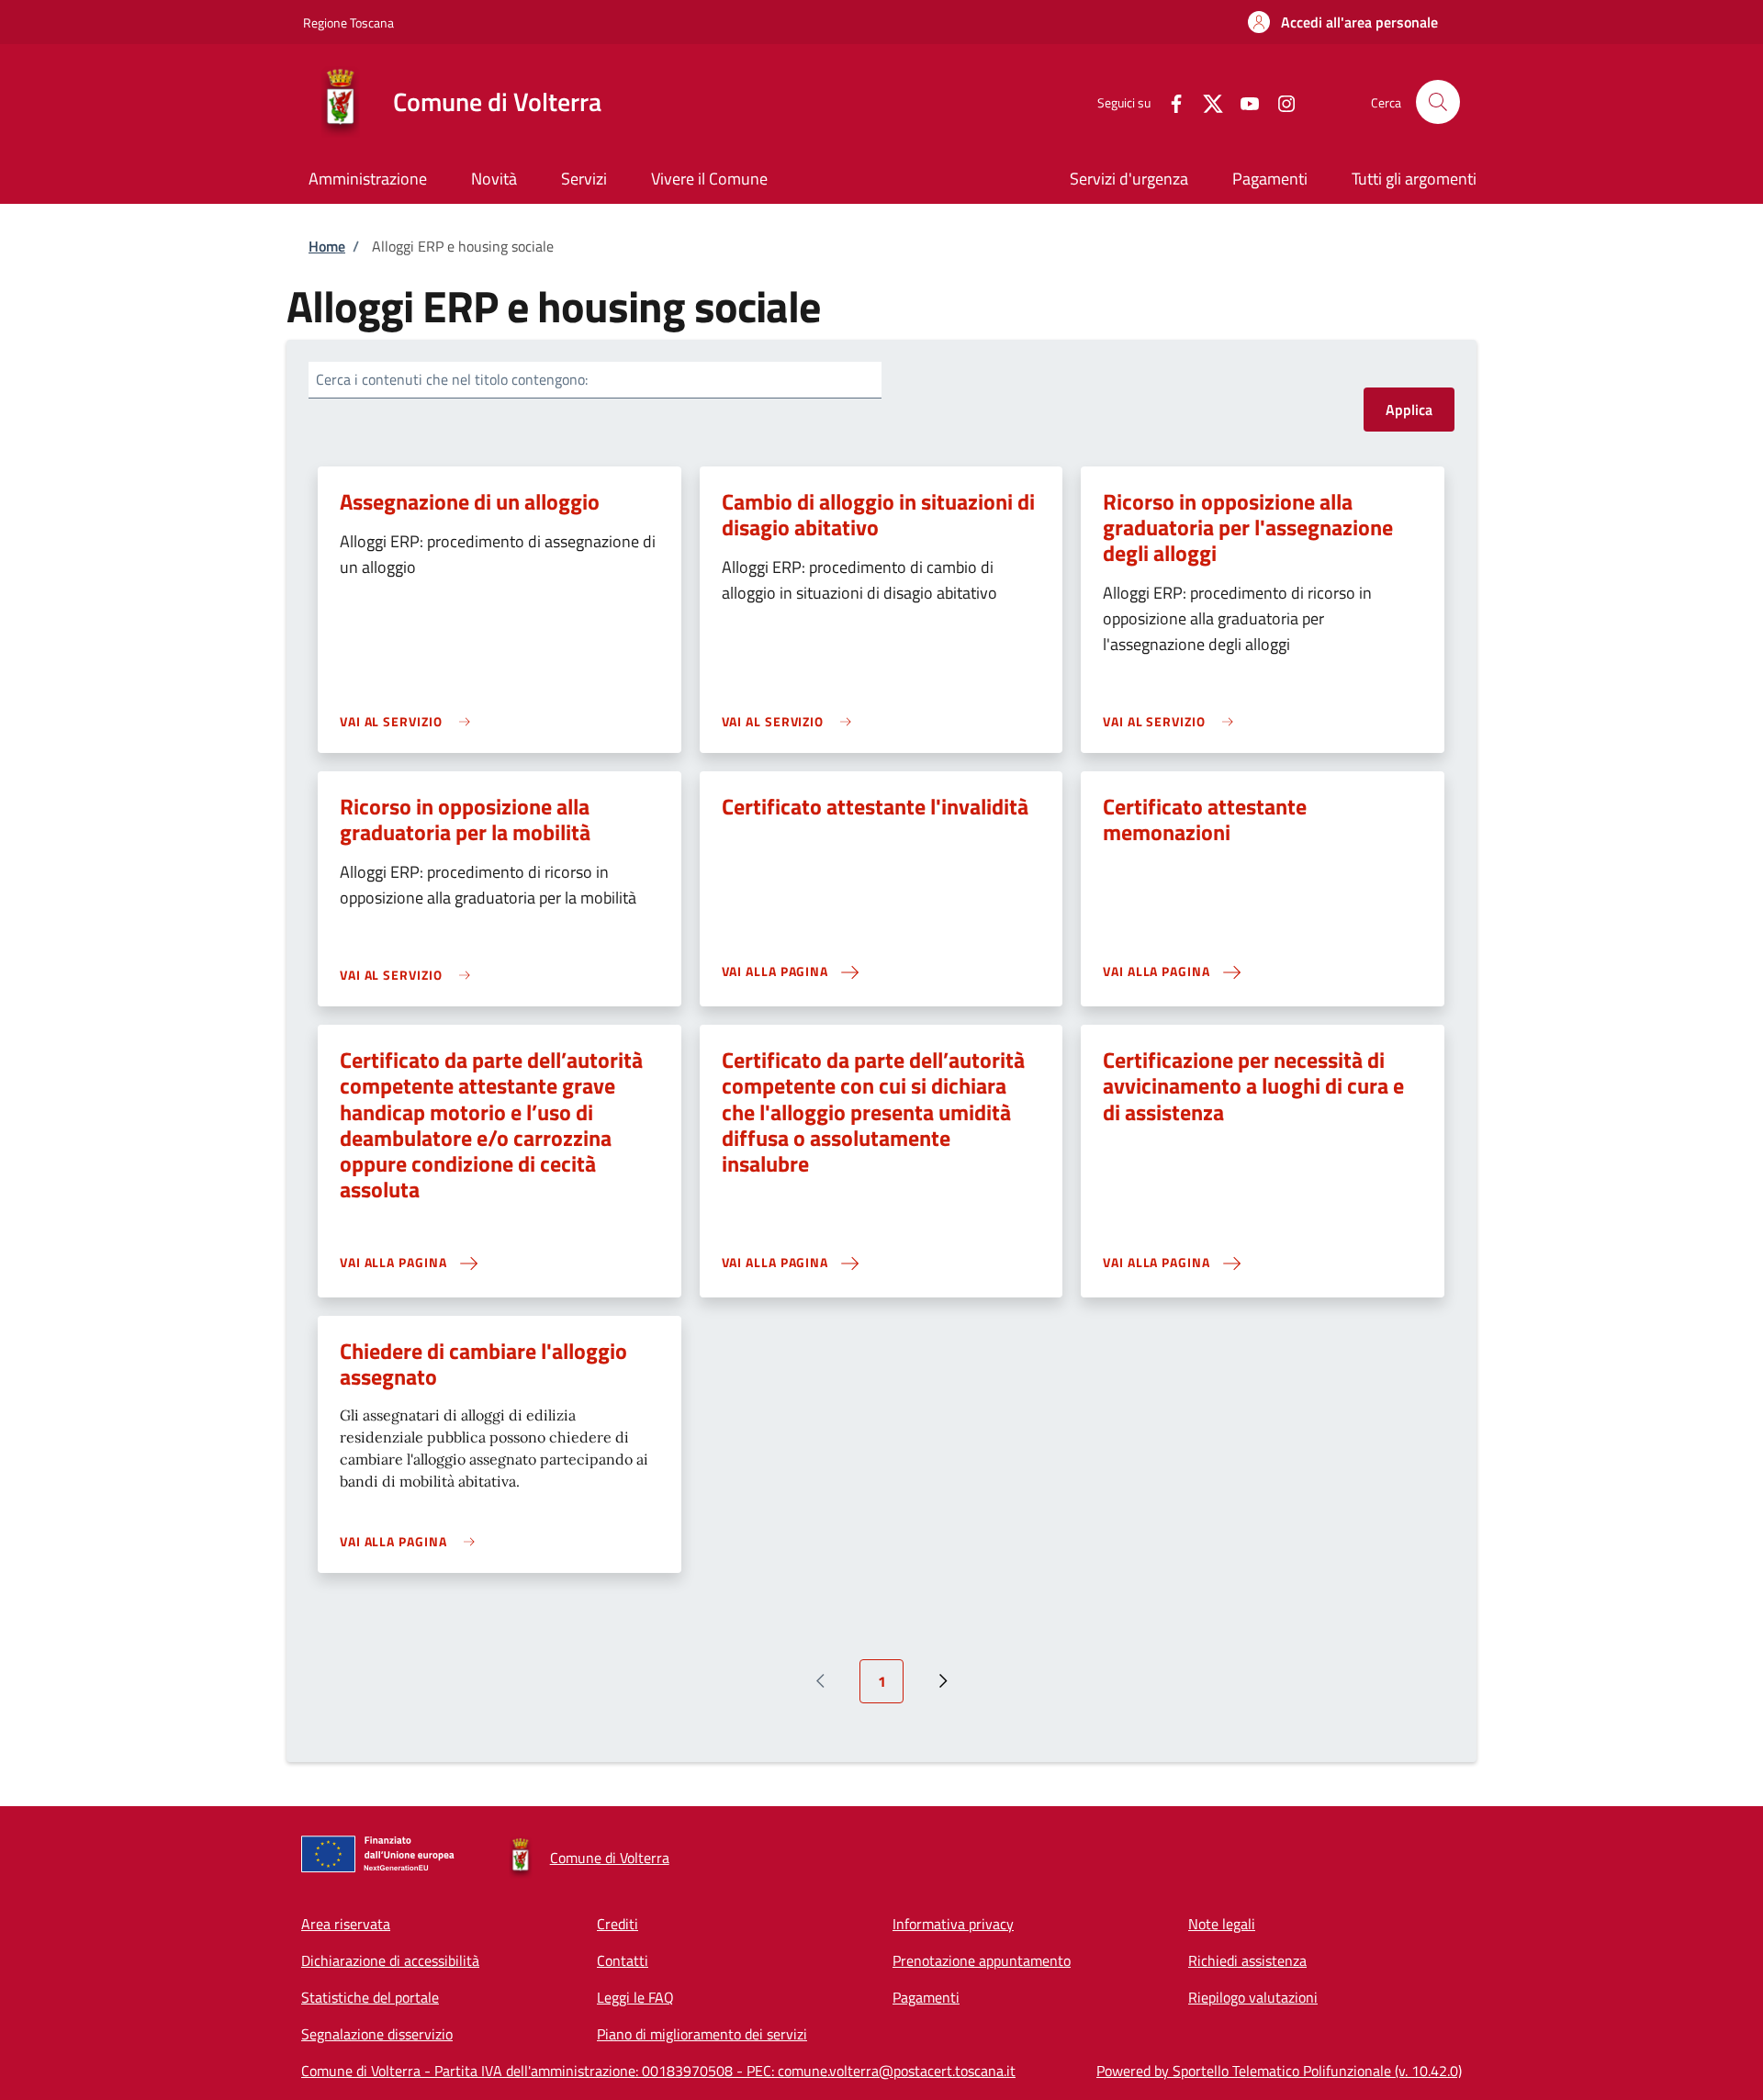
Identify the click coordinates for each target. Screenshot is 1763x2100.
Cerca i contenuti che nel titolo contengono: (452, 379)
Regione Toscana (348, 22)
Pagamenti (926, 1997)
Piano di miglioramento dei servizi (702, 2034)
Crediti (618, 1924)
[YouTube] (1242, 101)
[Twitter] (1206, 101)
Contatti (623, 1960)
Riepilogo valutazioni (1253, 1997)
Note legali (1222, 1924)
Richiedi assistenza (1247, 1960)
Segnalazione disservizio (377, 2034)
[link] (410, 721)
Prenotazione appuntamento (982, 1960)
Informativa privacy (953, 1924)
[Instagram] (1279, 101)
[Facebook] (1169, 101)
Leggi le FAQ (635, 1997)
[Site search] (1438, 102)
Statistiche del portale (370, 1997)
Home (327, 246)
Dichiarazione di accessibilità (390, 1960)
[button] (1343, 22)
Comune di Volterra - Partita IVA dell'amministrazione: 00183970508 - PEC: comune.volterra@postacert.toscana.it (658, 2071)
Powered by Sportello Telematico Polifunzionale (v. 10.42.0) (1279, 2071)
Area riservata (346, 1924)
